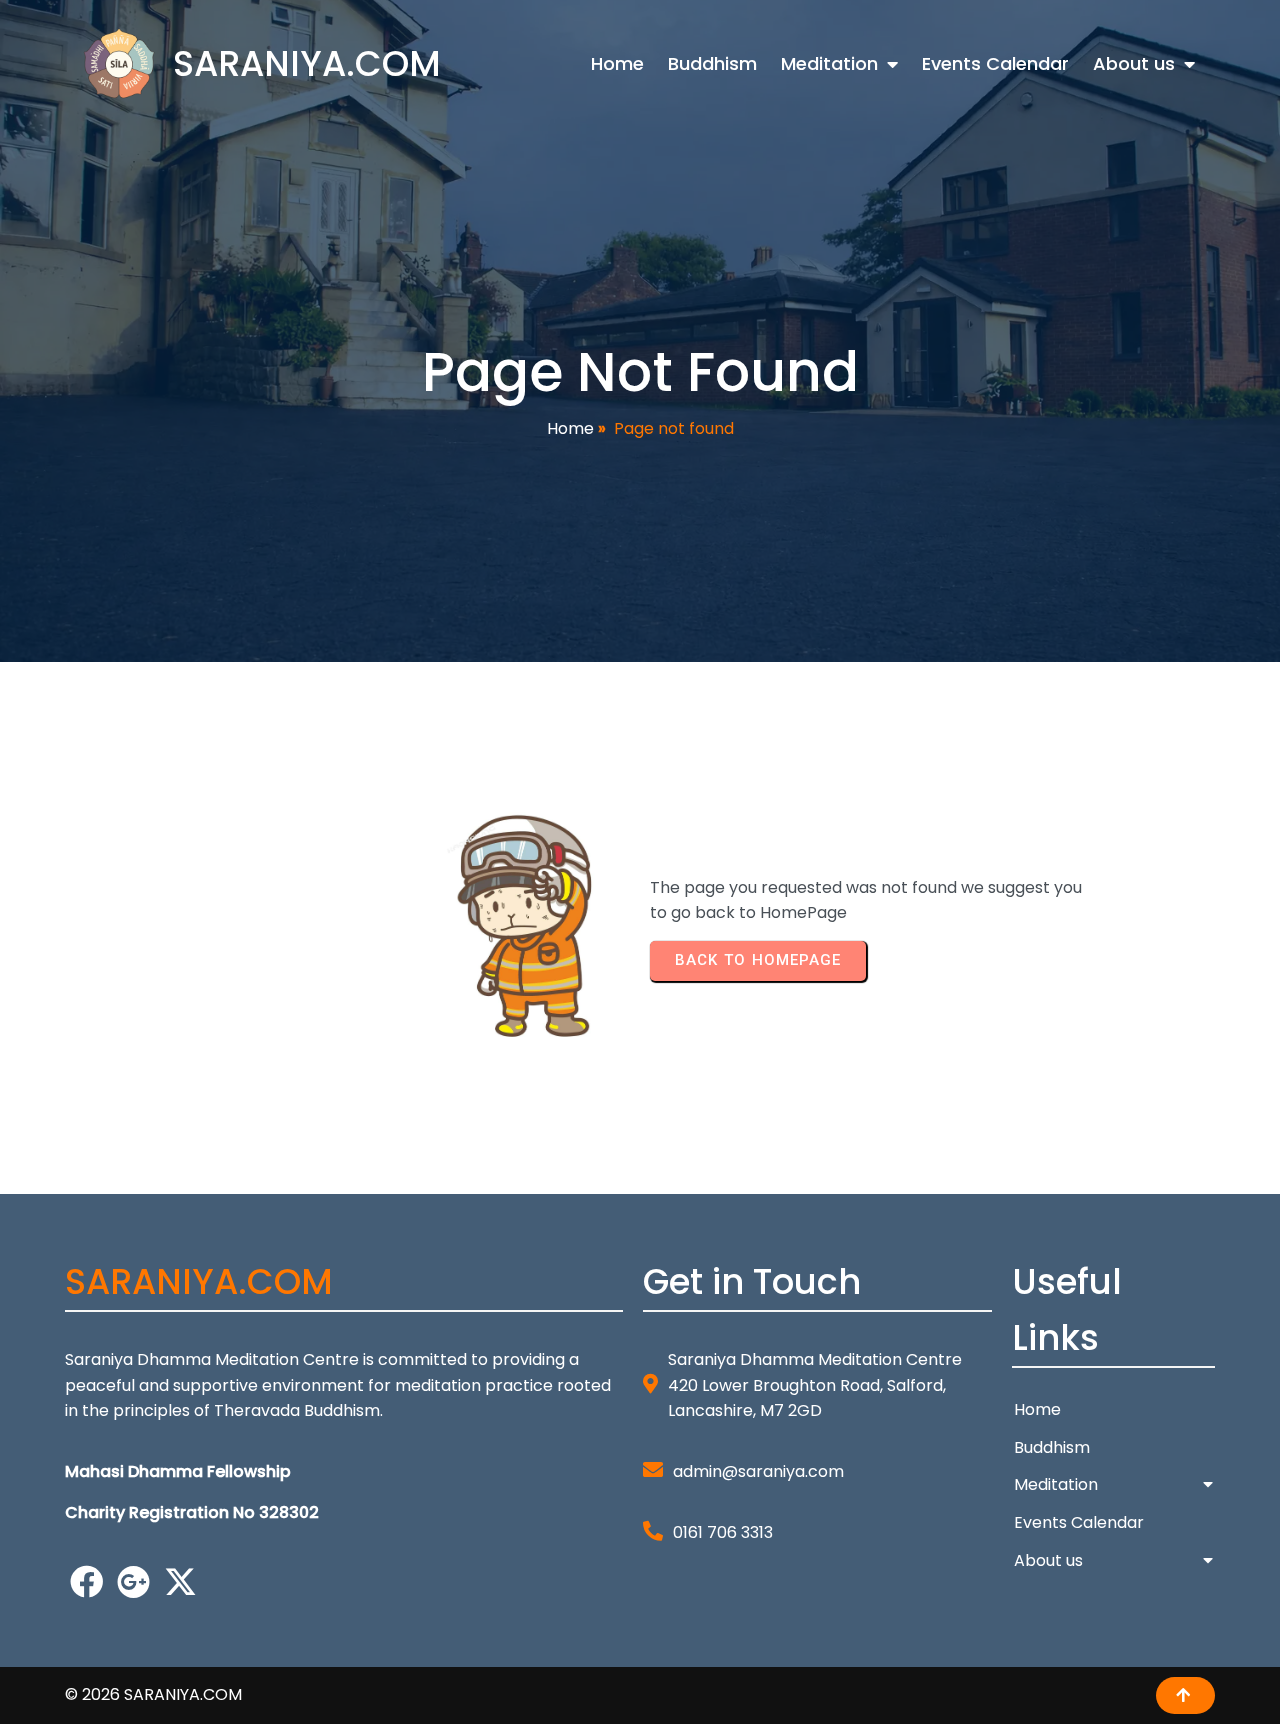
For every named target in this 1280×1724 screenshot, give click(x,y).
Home (570, 428)
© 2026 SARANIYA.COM (153, 1694)
